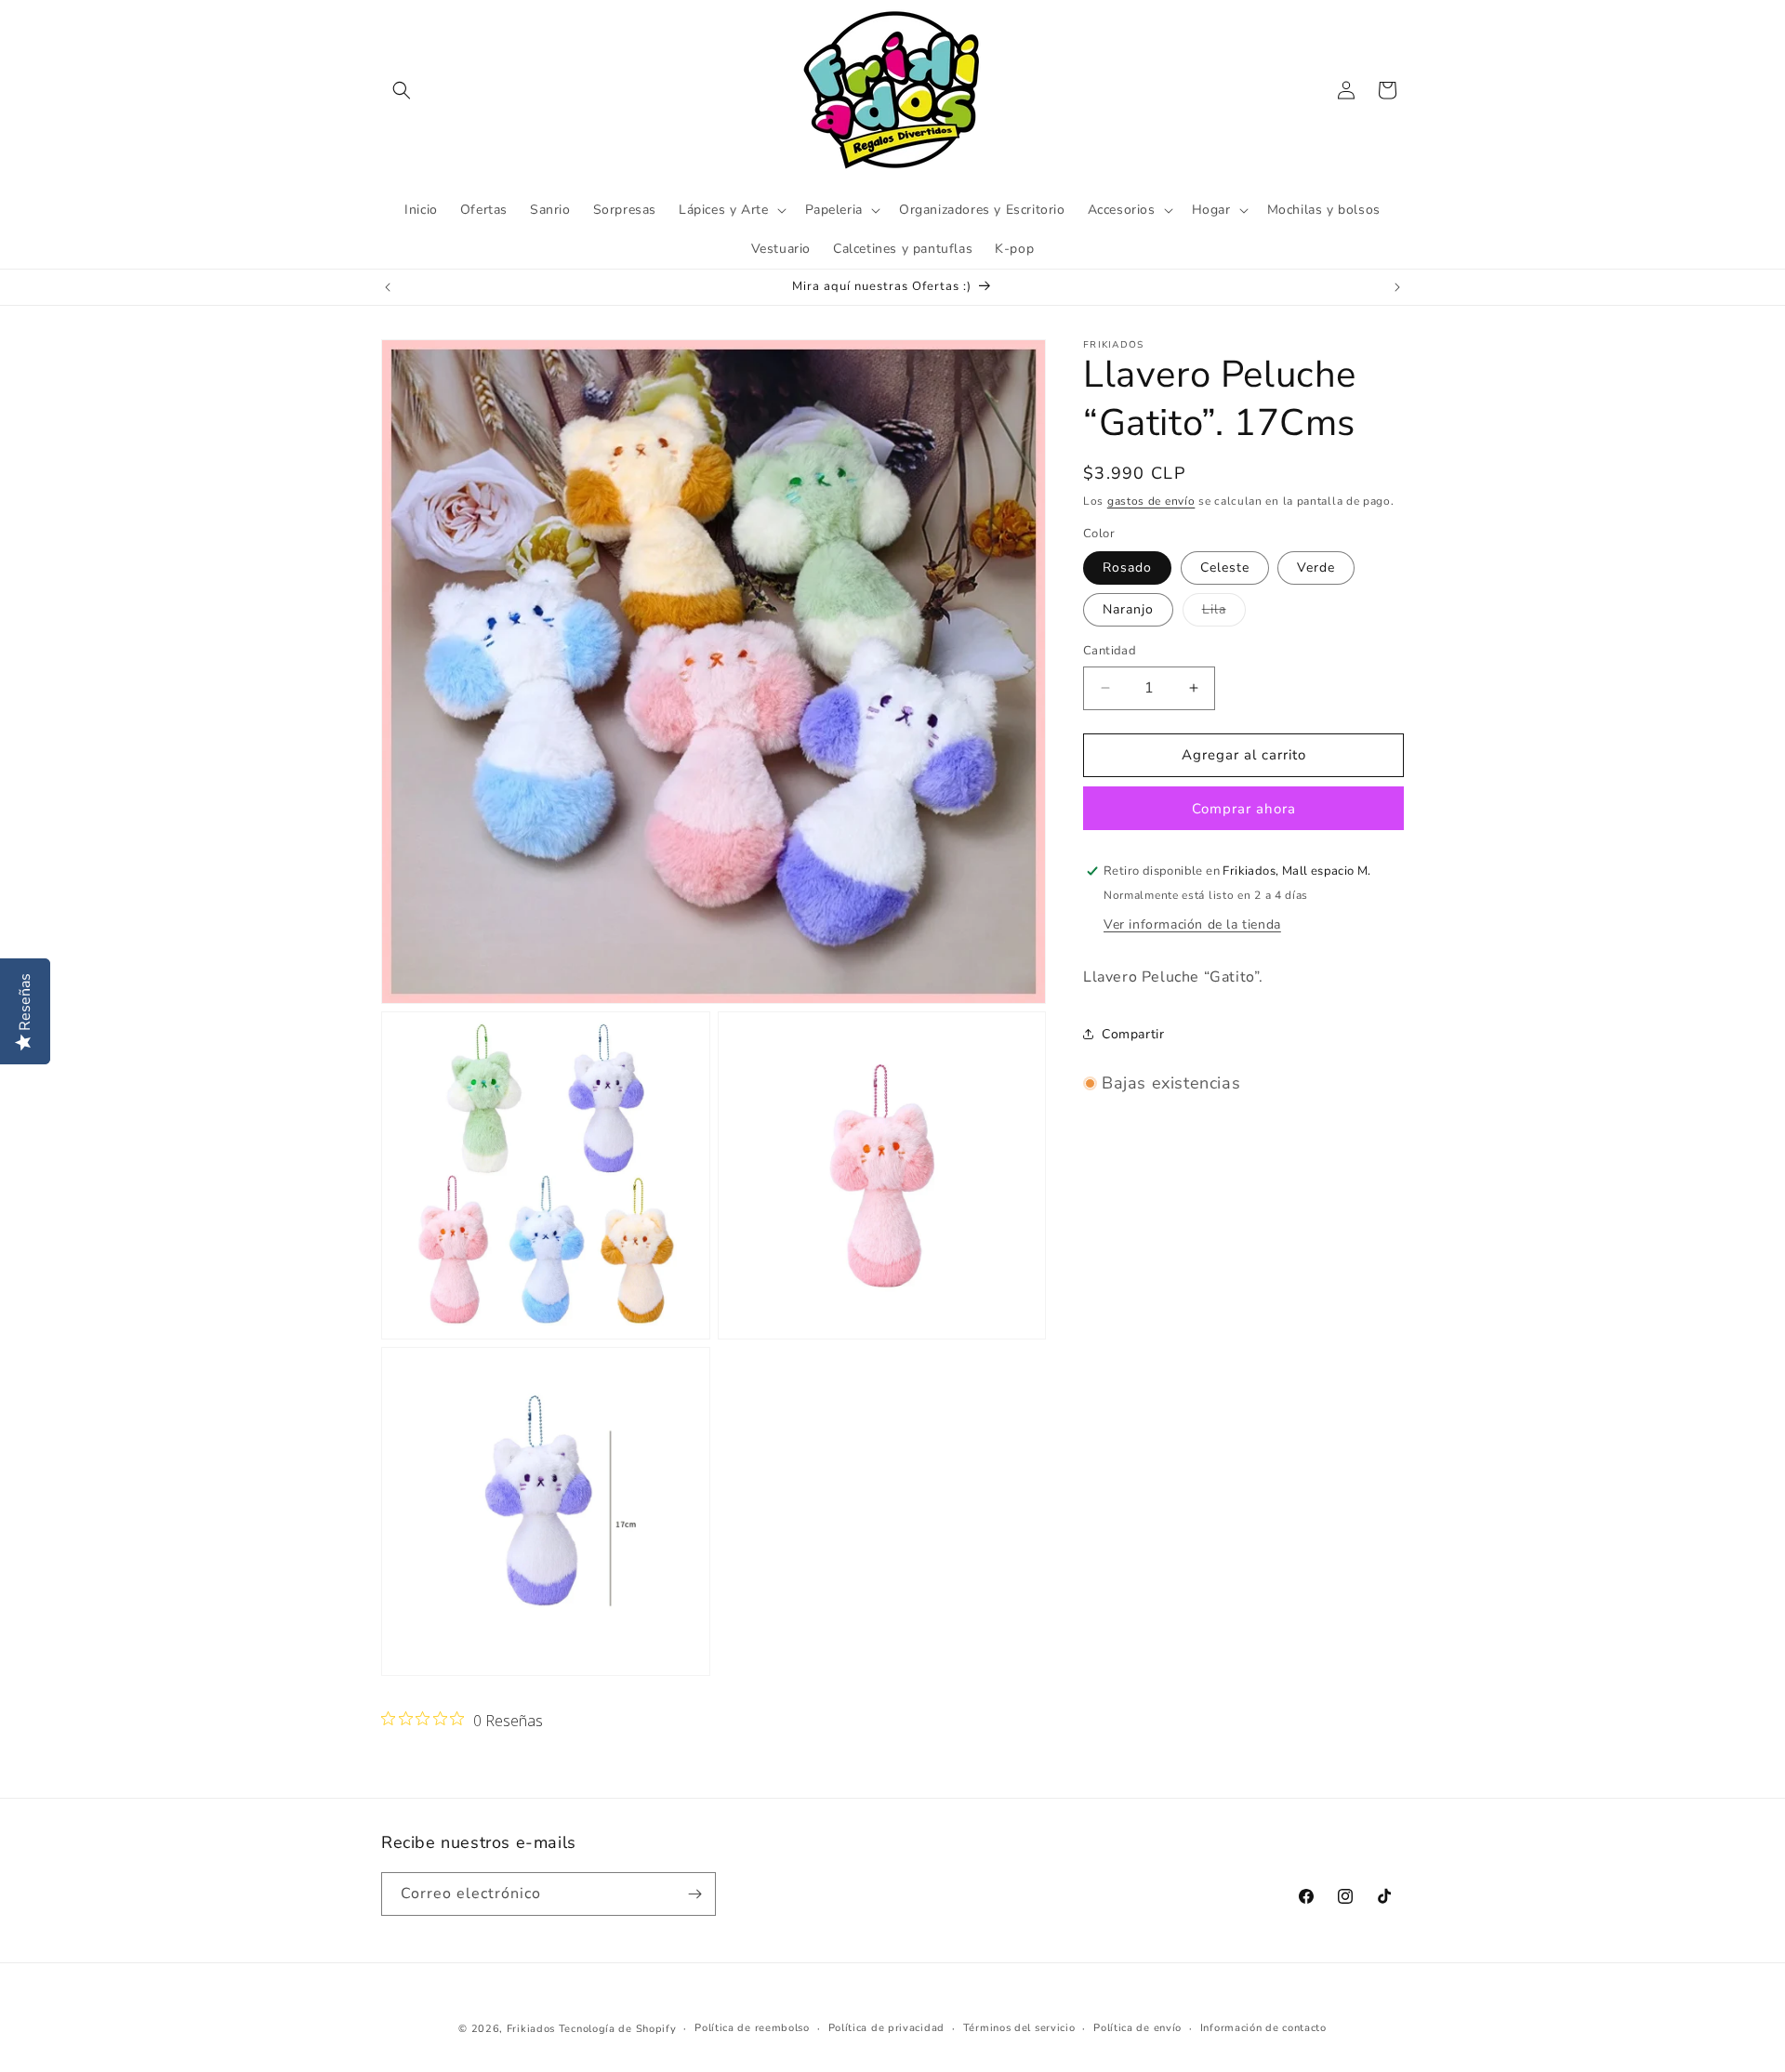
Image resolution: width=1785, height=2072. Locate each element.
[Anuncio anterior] (388, 287)
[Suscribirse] (694, 1894)
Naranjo (1128, 609)
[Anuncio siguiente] (1397, 287)
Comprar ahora (1244, 808)
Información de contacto (1263, 2028)
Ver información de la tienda (1192, 924)
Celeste (1225, 567)
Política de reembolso (752, 2028)
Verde (1316, 567)
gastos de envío (1151, 501)
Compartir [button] (1133, 1033)
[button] (402, 90)
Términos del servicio (1019, 2028)
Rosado (1127, 567)
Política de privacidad (886, 2028)
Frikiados (531, 2029)
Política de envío (1137, 2028)
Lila (1224, 613)
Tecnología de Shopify (618, 2029)
